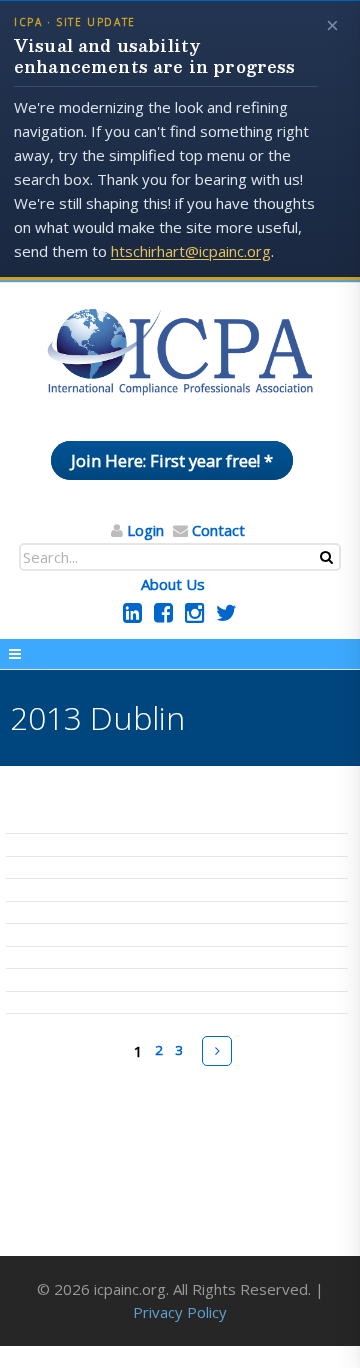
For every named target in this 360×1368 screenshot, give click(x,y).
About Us (173, 584)
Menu (180, 654)
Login (145, 530)
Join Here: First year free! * (172, 460)
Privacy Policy (180, 1312)
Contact (218, 530)
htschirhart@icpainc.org (191, 251)
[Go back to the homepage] (180, 353)
